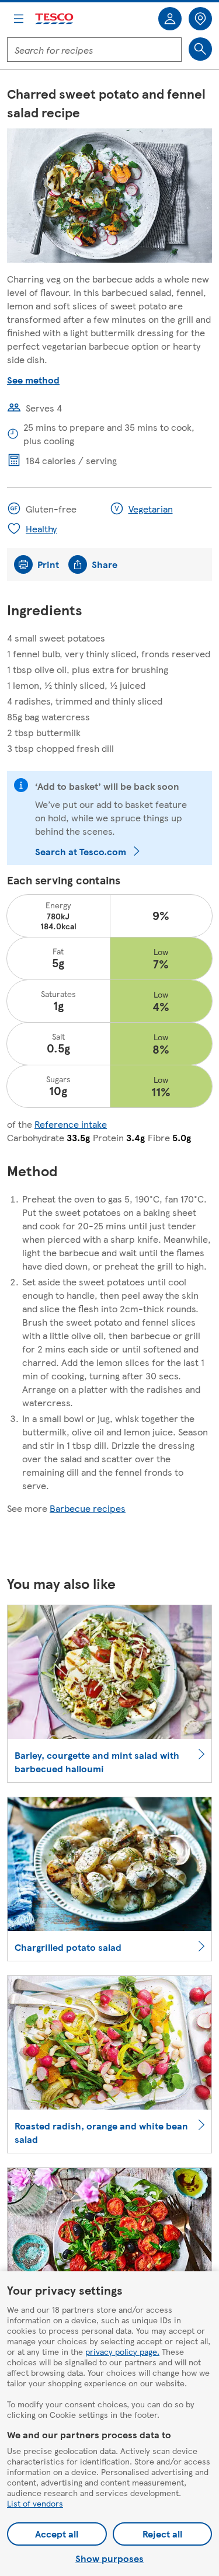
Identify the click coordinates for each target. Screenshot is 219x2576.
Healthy (41, 529)
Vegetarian (151, 509)
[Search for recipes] (200, 49)
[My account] (170, 19)
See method (33, 380)
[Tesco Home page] (55, 19)
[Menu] (19, 19)
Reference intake (71, 1124)
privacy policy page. (122, 2351)
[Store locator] (200, 19)
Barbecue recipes (88, 1508)
